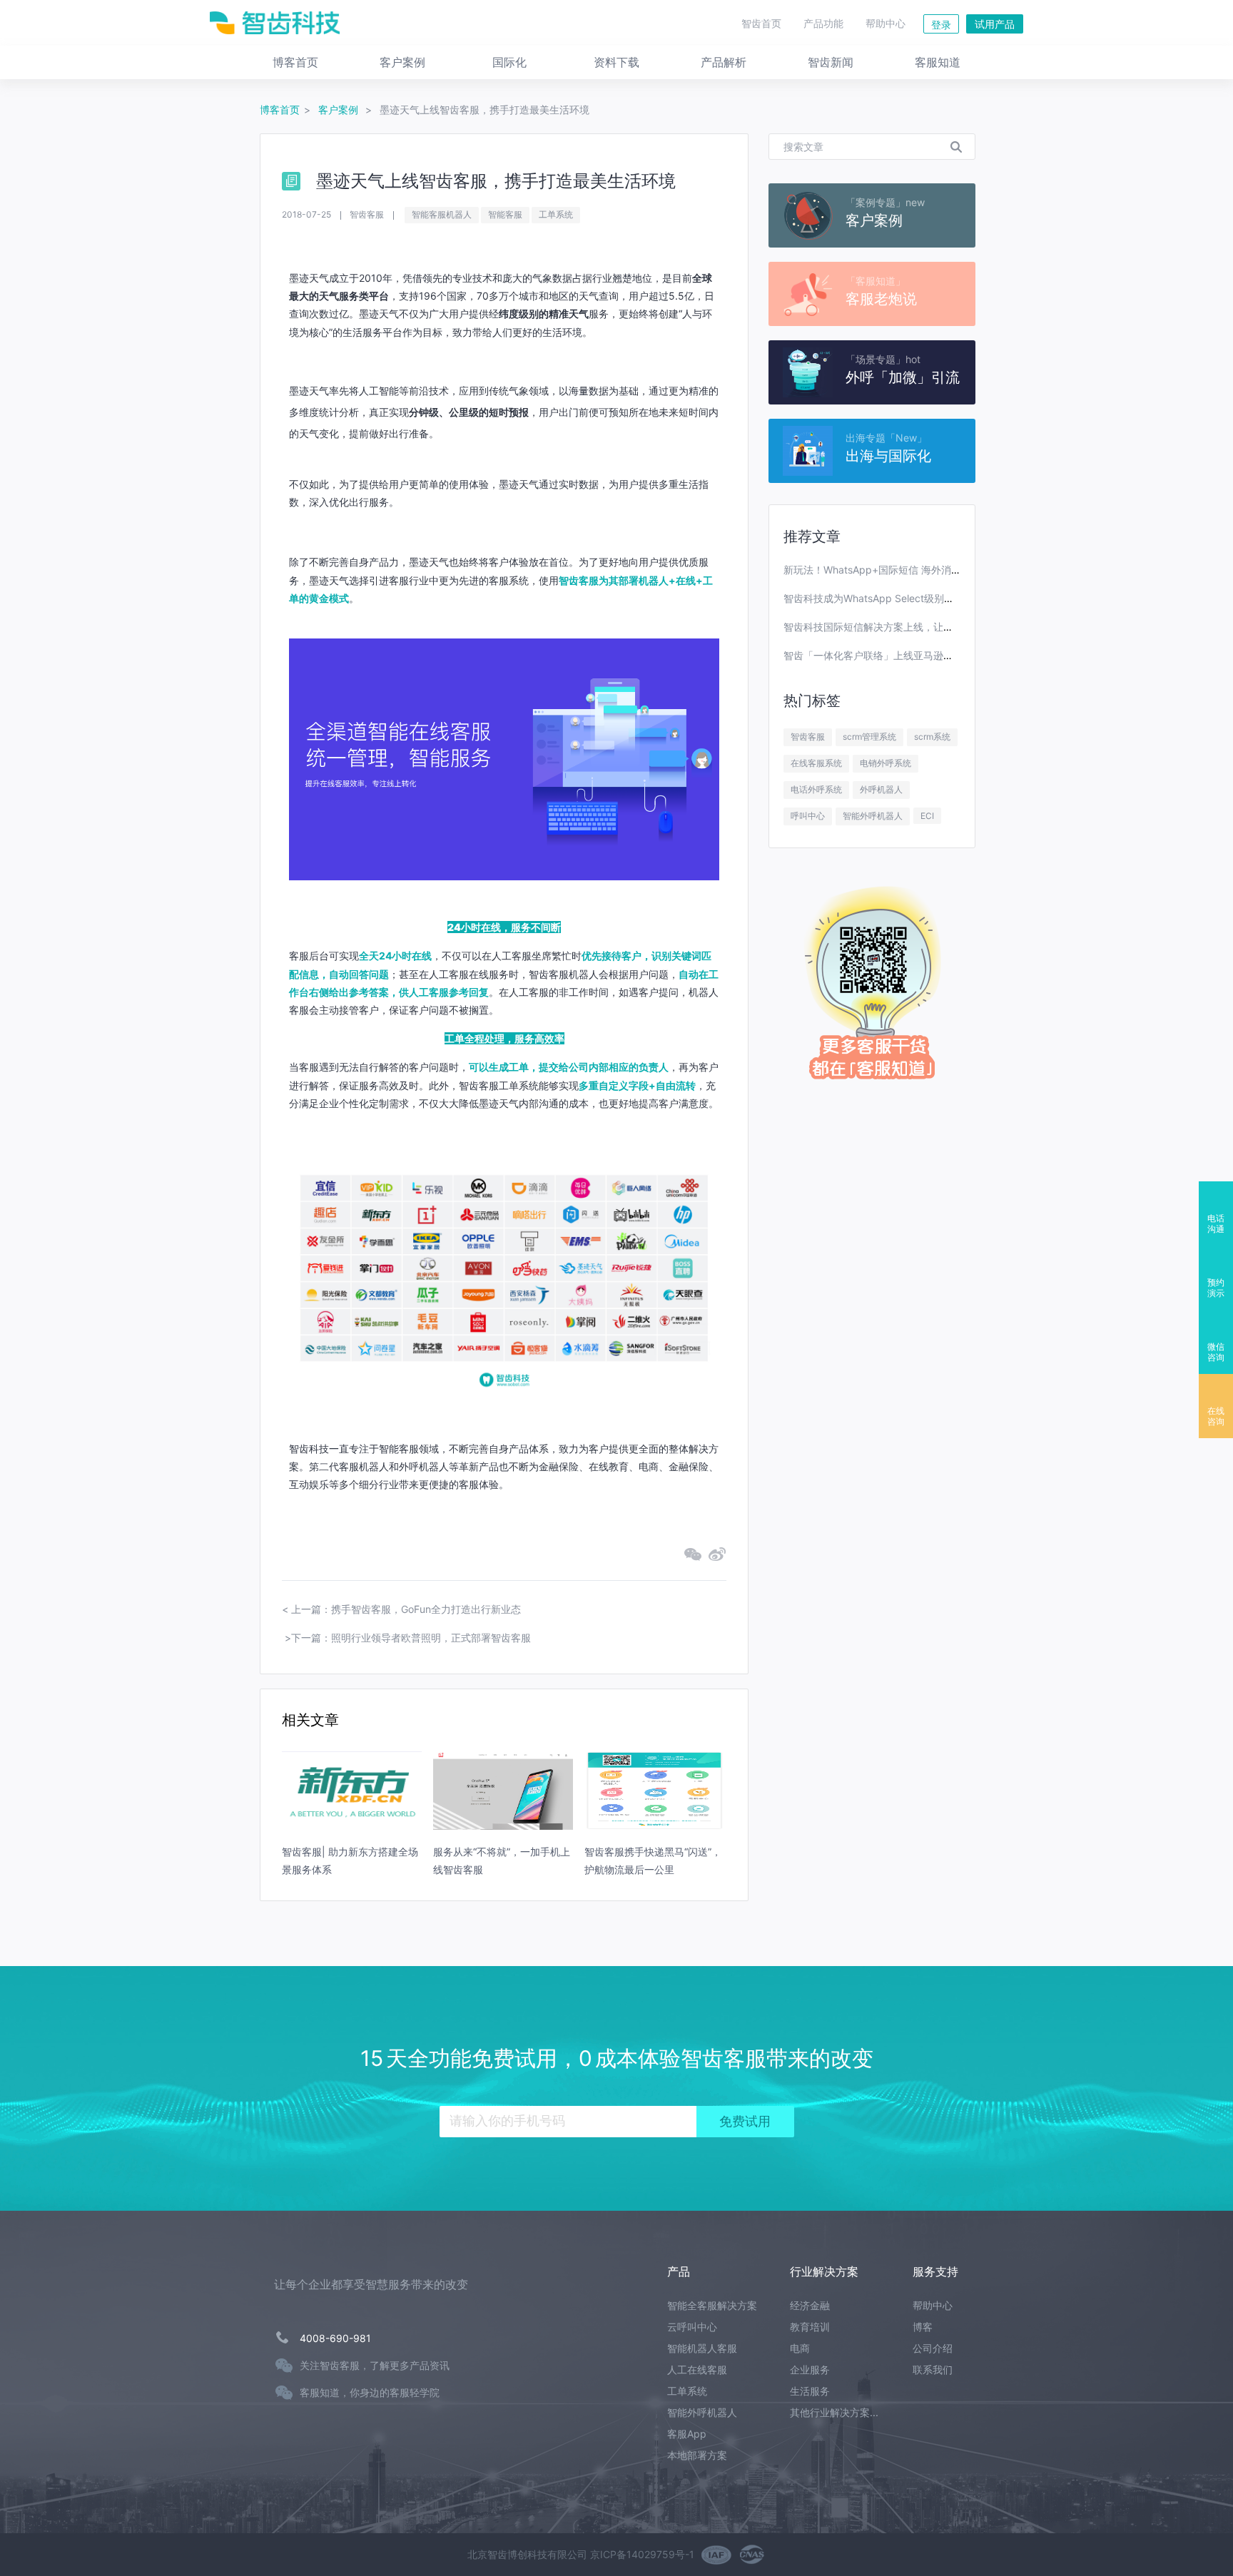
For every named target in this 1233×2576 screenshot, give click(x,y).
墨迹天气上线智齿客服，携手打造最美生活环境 (484, 110)
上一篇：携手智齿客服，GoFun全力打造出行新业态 (406, 1609)
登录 (941, 25)
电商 (800, 2348)
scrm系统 (932, 737)
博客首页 (280, 110)
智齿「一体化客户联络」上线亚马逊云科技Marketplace (908, 655)
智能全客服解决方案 (712, 2305)
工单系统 (556, 214)
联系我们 (933, 2369)
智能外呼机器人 (873, 816)
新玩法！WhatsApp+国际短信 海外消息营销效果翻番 (902, 570)
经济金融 (810, 2305)
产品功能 (823, 23)
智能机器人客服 (702, 2348)
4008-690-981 (335, 2338)
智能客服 (505, 214)
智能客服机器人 (442, 214)
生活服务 (810, 2391)
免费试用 (745, 2122)
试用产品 (995, 24)
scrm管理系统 (869, 737)
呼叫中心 (808, 816)
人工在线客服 (697, 2369)
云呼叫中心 (692, 2327)
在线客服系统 (816, 763)
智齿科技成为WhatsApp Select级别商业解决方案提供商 (909, 598)
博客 (923, 2327)
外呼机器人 (881, 789)
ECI (927, 816)
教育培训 (810, 2327)
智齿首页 (761, 23)
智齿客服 (808, 737)
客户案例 (340, 110)
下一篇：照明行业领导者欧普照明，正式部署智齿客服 (411, 1638)
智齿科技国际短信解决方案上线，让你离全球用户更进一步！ (918, 627)
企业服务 (810, 2369)
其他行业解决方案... (834, 2412)
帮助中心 (886, 23)
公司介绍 (933, 2348)
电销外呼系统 (886, 763)
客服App (687, 2434)
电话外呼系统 (816, 789)
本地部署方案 (697, 2455)
